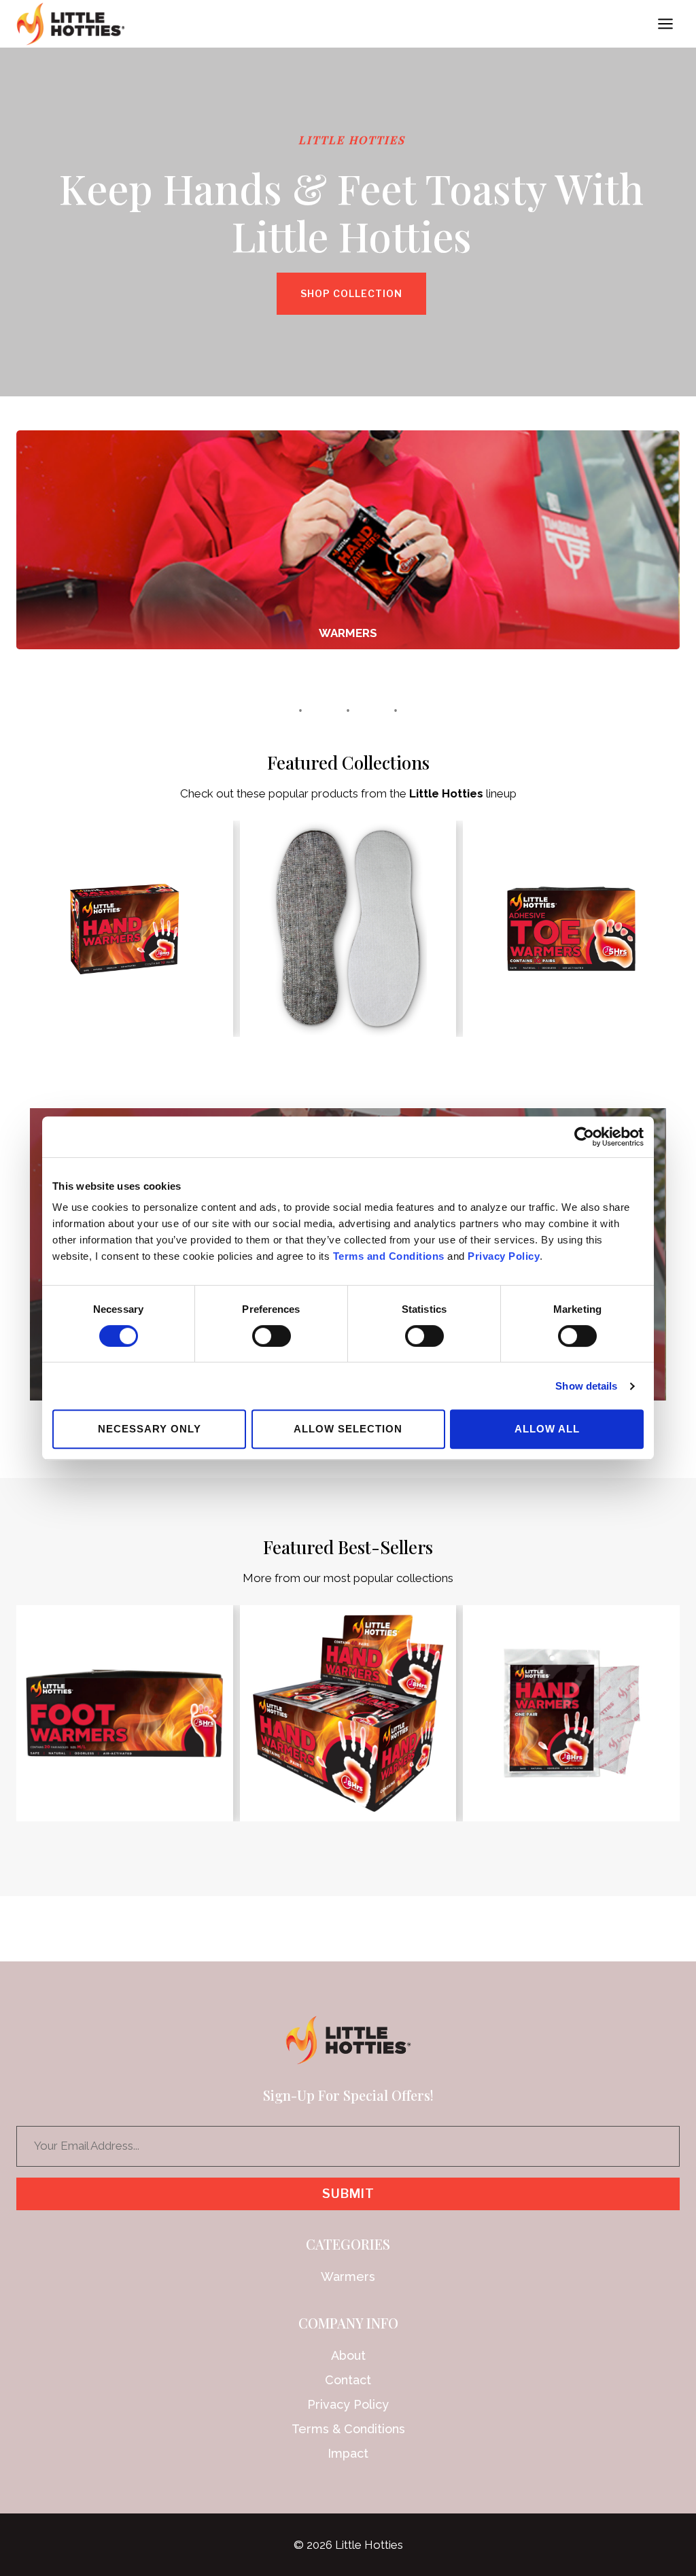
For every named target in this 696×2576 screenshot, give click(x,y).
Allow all (547, 1429)
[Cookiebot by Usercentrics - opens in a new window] (584, 1137)
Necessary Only (150, 1429)
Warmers (348, 2277)
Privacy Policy (504, 1256)
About (348, 2355)
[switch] (272, 1336)
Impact (348, 2453)
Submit (348, 2194)
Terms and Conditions (389, 1256)
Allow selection (348, 1429)
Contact (348, 2380)
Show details (586, 1386)
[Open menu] (665, 23)
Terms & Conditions (348, 2429)
